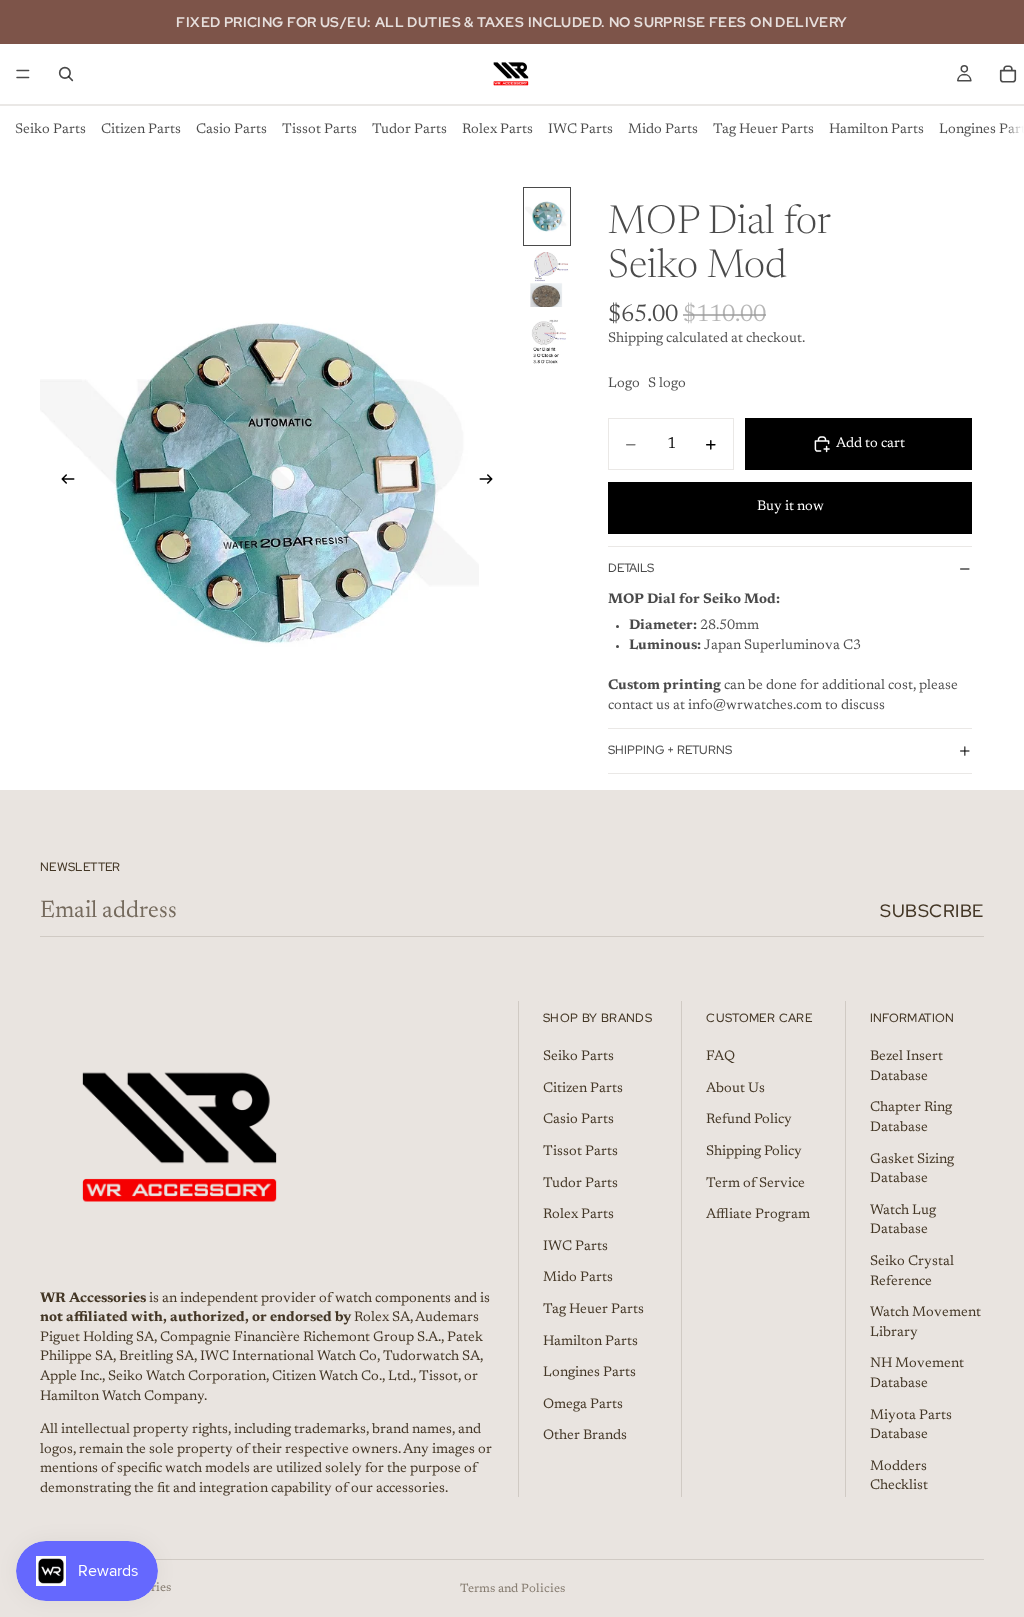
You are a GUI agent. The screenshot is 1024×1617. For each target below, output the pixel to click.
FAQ (720, 1057)
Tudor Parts (409, 130)
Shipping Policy (754, 1152)
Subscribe (932, 910)
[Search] (66, 74)
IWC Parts (580, 130)
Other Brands (585, 1436)
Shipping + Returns (670, 750)
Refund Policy (749, 1120)
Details (631, 568)
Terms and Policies (512, 1589)
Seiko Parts (50, 130)
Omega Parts (583, 1404)
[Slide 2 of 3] (547, 279)
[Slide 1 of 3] (547, 216)
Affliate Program (758, 1215)
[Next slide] (492, 483)
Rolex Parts (497, 130)
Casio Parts (231, 130)
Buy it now (790, 507)
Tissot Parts (319, 130)
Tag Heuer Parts (763, 130)
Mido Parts (663, 130)
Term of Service (755, 1183)
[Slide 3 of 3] (547, 342)
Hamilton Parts (876, 130)
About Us (735, 1088)
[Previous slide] (62, 483)
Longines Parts (589, 1373)
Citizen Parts (141, 130)
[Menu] (23, 74)
